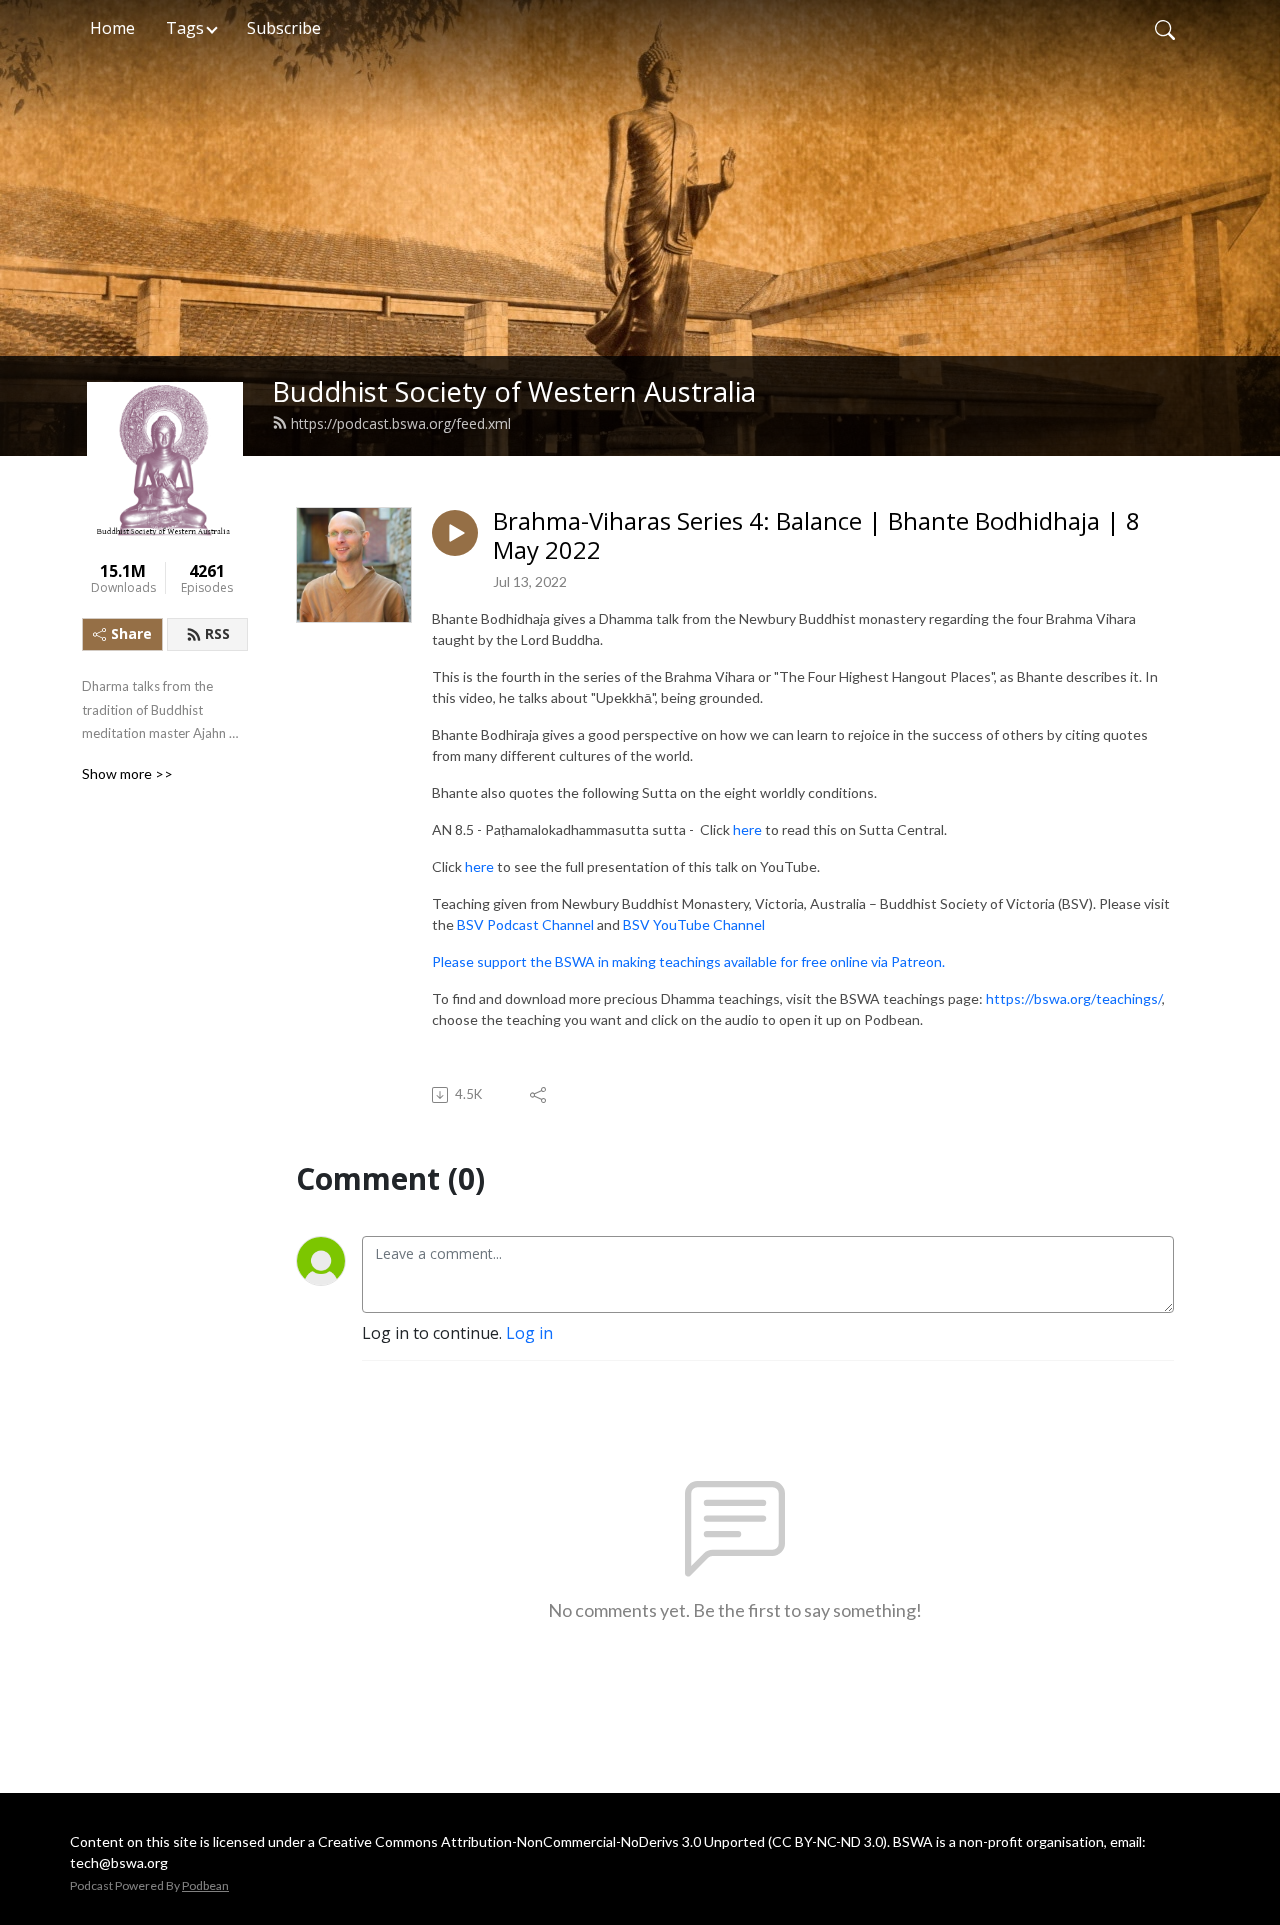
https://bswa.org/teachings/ (1074, 998)
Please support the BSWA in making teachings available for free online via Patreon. (688, 961)
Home (112, 28)
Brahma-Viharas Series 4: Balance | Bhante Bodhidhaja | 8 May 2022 (816, 536)
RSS (217, 633)
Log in (529, 1333)
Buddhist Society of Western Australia (514, 391)
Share (131, 633)
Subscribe (284, 28)
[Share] (539, 1095)
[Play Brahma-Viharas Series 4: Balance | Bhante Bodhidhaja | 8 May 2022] (455, 533)
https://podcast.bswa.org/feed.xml (401, 423)
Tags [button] (185, 28)
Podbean (205, 1885)
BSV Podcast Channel (525, 924)
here (749, 829)
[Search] (1165, 28)
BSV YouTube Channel (694, 924)
